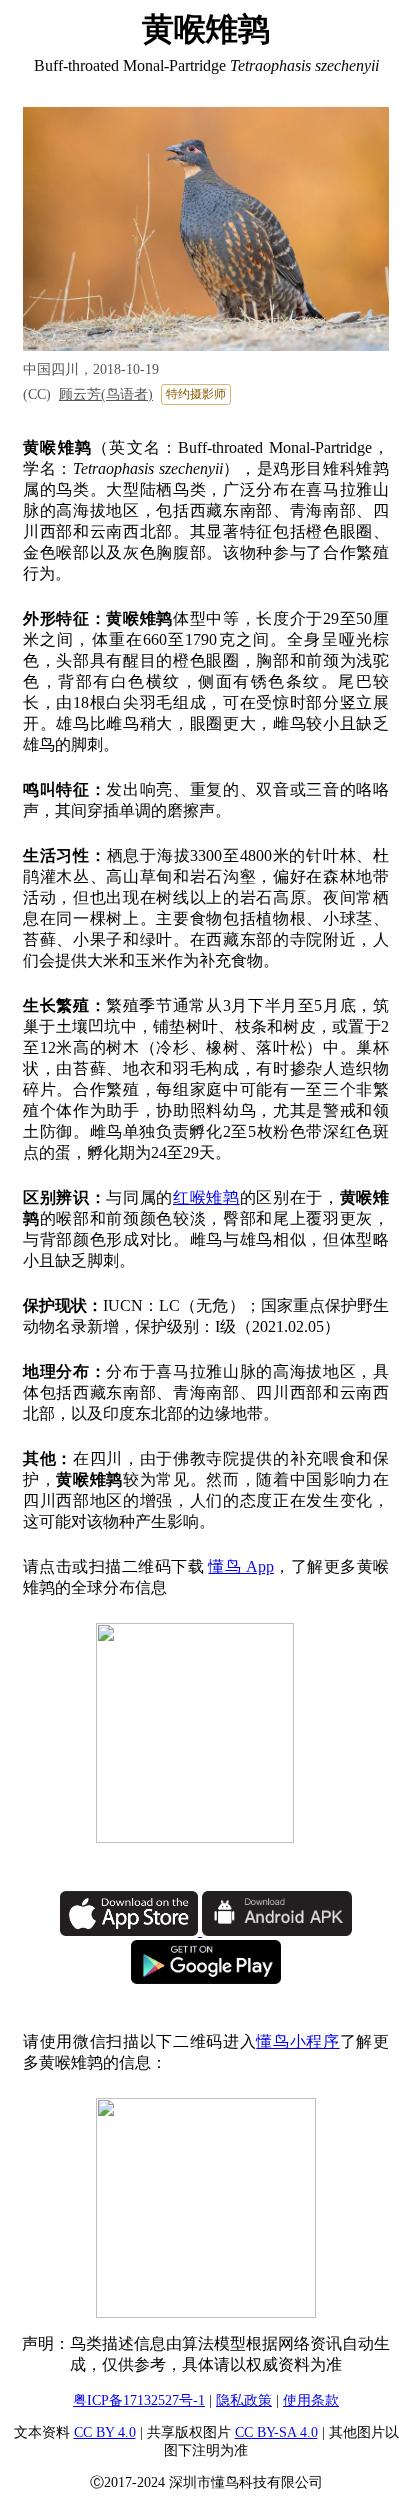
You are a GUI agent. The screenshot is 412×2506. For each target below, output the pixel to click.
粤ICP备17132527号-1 (139, 2400)
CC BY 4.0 (105, 2432)
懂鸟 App (240, 1566)
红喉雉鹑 (206, 1197)
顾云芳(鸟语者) (106, 394)
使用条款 (311, 2400)
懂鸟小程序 (297, 2041)
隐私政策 (244, 2400)
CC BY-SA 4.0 (276, 2432)
